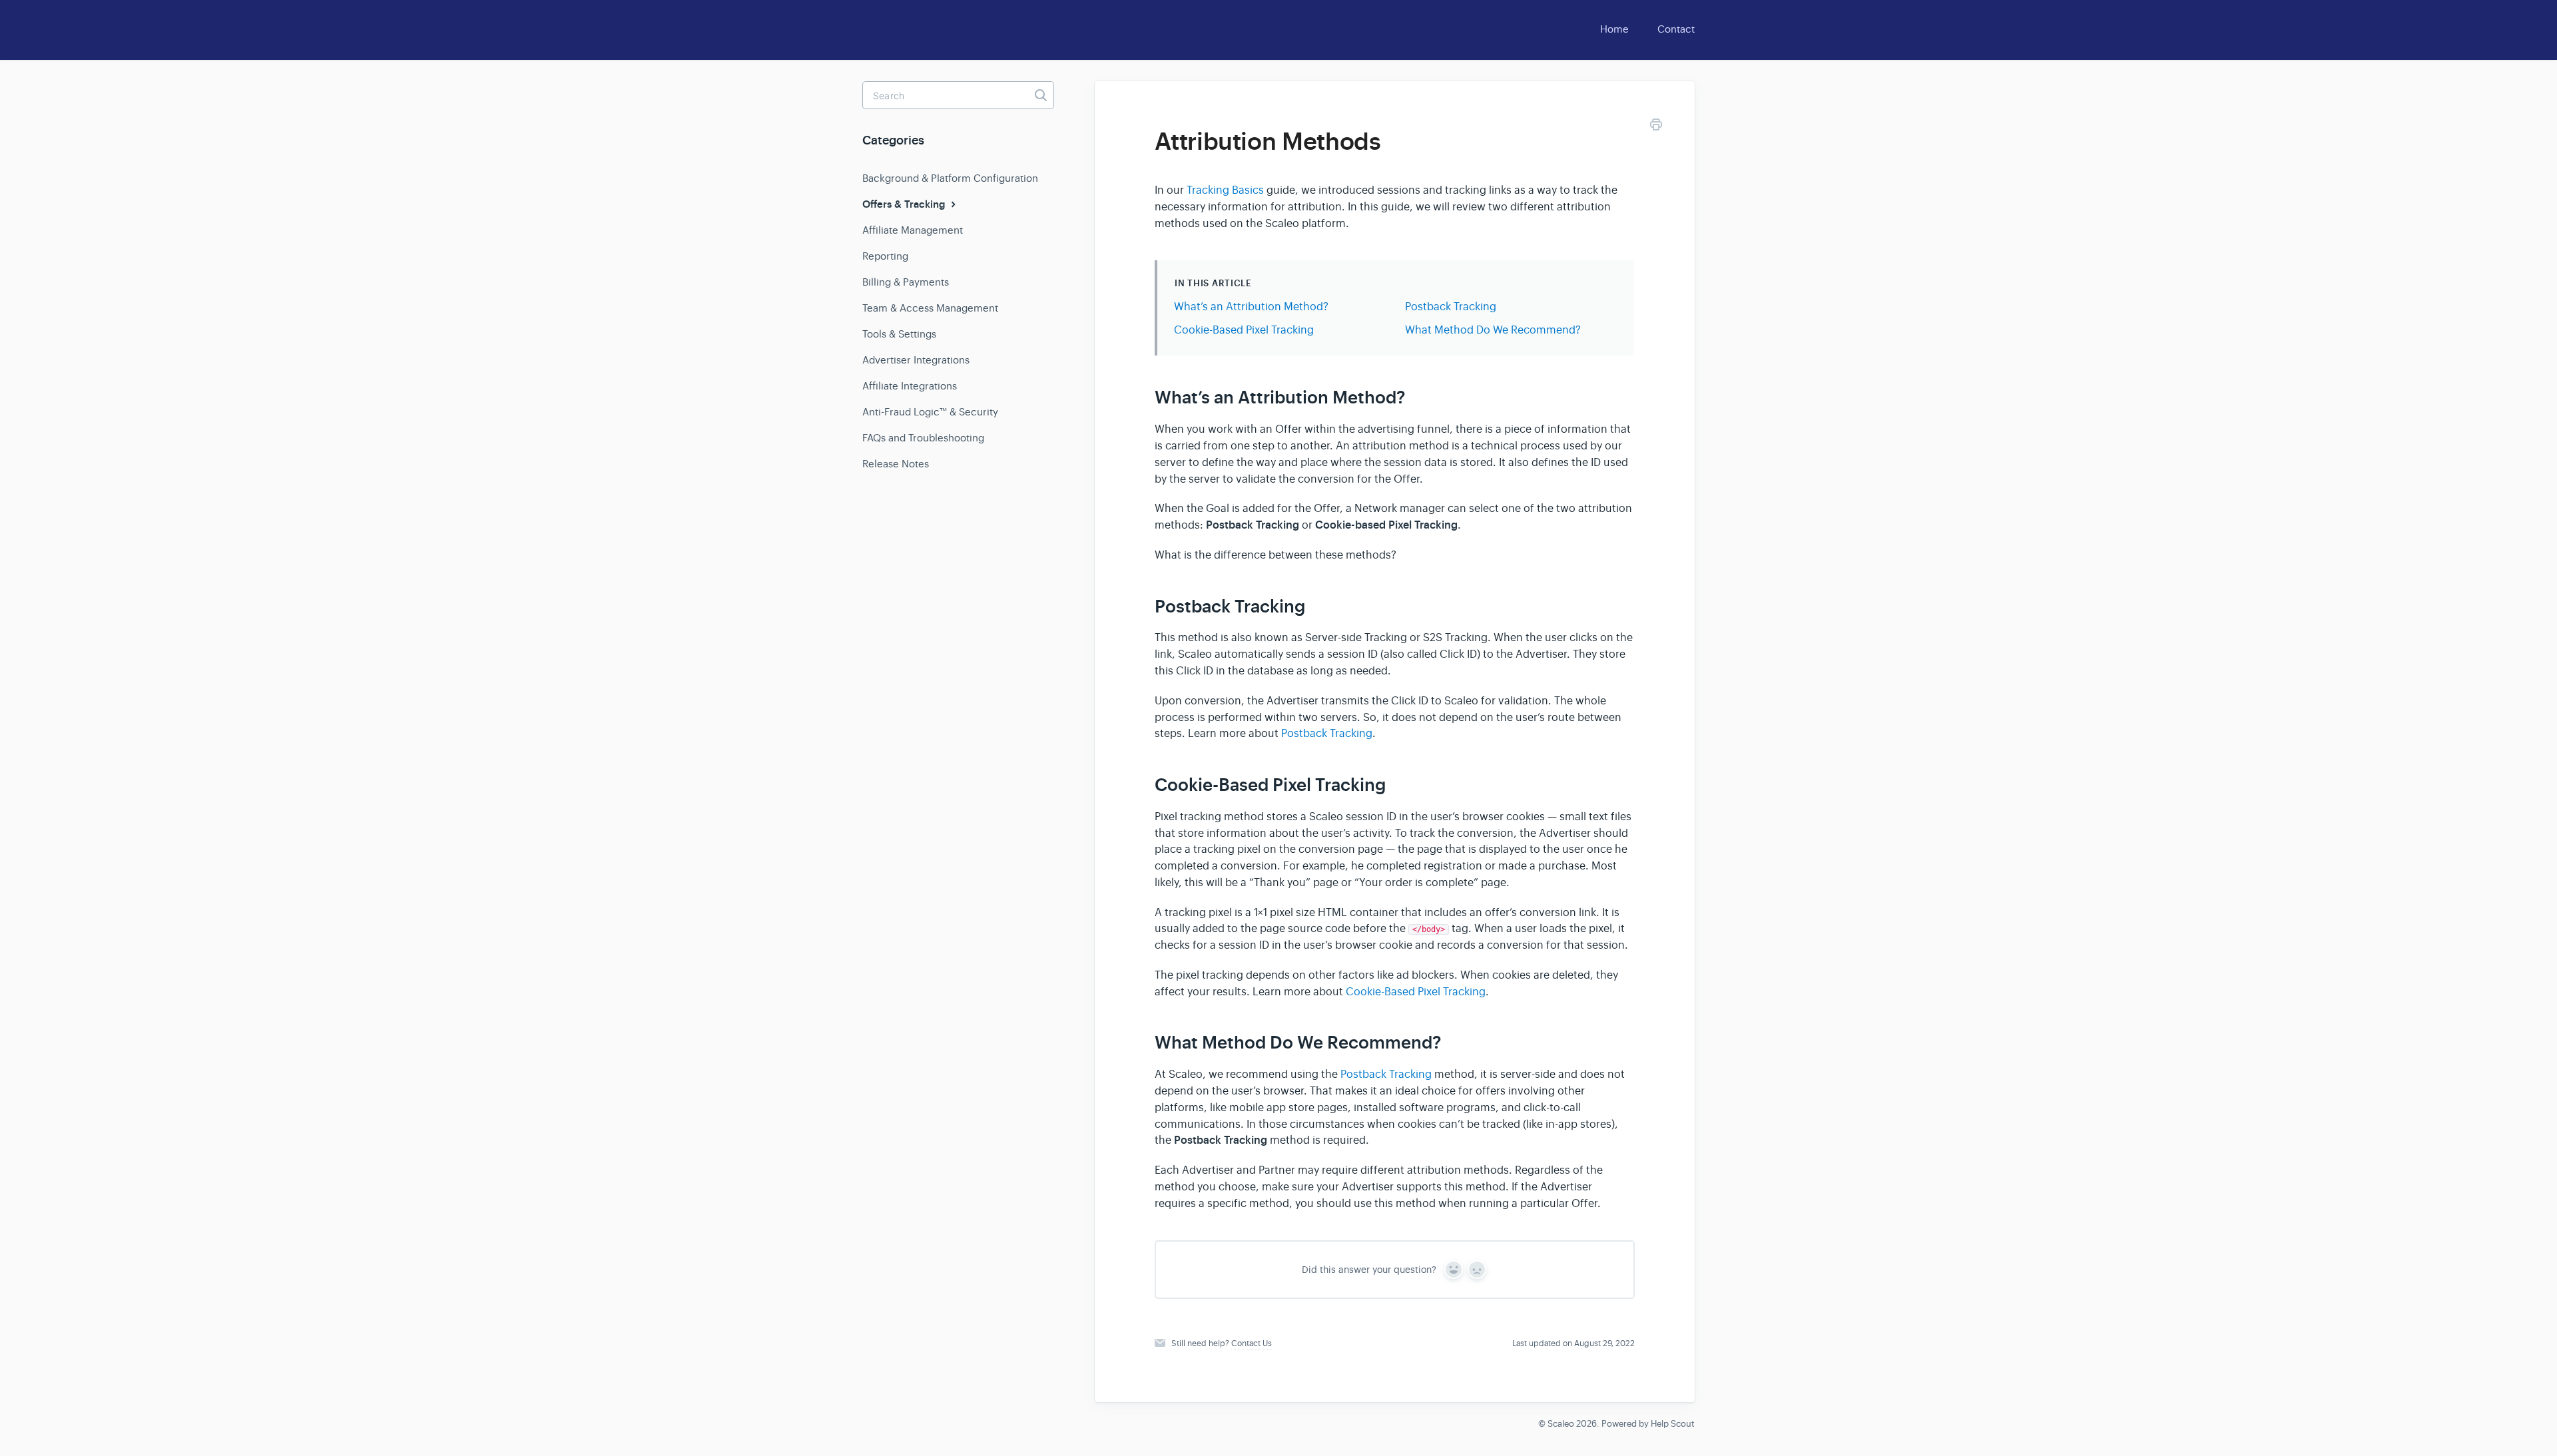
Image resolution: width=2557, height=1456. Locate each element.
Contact (1676, 29)
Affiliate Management (913, 230)
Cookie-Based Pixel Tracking (1244, 330)
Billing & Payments (906, 282)
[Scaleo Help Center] (906, 27)
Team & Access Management (930, 308)
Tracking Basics (1225, 190)
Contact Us (1252, 1343)
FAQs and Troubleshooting (923, 438)
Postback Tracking (1451, 307)
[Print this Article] (1656, 127)
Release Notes (896, 464)
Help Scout (1673, 1424)
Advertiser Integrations (916, 360)
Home (1614, 29)
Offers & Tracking (905, 204)
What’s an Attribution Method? (1251, 307)
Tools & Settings (899, 334)
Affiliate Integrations (910, 386)
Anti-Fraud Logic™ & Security (930, 412)
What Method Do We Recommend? (1493, 330)
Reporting (885, 256)
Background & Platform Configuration (950, 178)
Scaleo (1561, 1424)
